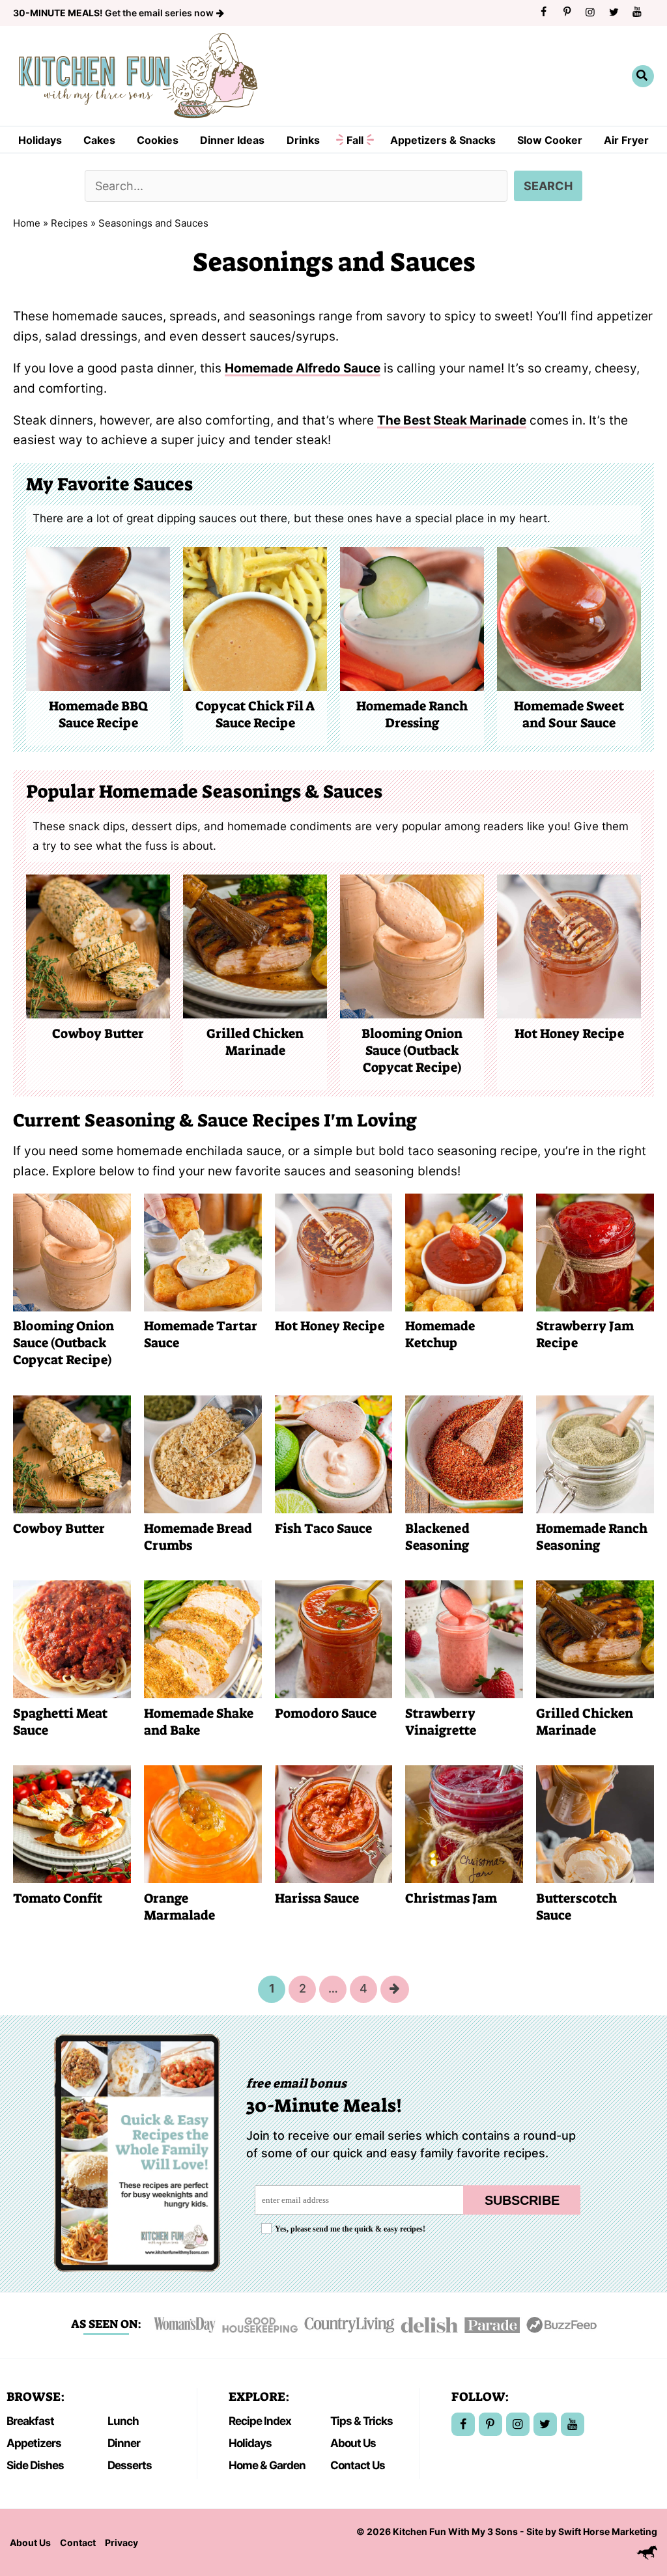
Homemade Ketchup (440, 1334)
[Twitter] (614, 12)
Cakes (99, 140)
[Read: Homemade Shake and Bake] (203, 1639)
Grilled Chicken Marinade (255, 1042)
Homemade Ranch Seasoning (592, 1537)
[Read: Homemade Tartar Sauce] (203, 1252)
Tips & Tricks (362, 2421)
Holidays (40, 140)
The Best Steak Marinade (452, 420)
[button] (643, 76)
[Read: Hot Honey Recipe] (334, 1252)
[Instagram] (590, 12)
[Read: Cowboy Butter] (72, 1454)
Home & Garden (267, 2465)
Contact (78, 2542)
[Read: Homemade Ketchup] (464, 1252)
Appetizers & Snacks (443, 140)
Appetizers (34, 2443)
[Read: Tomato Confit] (72, 1824)
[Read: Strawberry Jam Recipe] (595, 1252)
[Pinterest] (567, 12)
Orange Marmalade (179, 1907)
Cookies (158, 140)
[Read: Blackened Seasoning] (464, 1454)
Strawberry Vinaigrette (441, 1722)
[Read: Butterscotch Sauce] (595, 1824)
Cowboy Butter (98, 1033)
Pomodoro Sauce (326, 1713)
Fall (355, 140)
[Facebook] (543, 12)
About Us (353, 2443)
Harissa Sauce (317, 1898)
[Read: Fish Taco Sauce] (334, 1454)
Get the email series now (114, 13)
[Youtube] (637, 12)
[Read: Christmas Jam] (464, 1824)
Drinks (303, 140)
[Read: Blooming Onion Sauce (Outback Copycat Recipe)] (72, 1252)
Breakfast (30, 2421)
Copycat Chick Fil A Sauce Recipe (255, 714)
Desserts (130, 2465)
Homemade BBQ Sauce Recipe (98, 714)
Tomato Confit (58, 1898)
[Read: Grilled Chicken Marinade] (595, 1639)
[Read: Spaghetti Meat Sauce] (72, 1639)
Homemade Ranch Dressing (412, 714)
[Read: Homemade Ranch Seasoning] (595, 1454)
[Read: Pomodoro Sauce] (334, 1639)
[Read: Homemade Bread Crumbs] (203, 1454)
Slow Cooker (550, 140)
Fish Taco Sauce (323, 1528)
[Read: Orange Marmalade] (203, 1824)
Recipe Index (260, 2421)
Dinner (124, 2443)
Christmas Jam (451, 1898)
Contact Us (358, 2465)
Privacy (121, 2542)
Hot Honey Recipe (569, 1033)
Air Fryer (626, 140)
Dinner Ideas (232, 140)
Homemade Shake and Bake (199, 1722)
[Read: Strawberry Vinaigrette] (464, 1639)
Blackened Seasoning (437, 1537)
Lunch (123, 2421)
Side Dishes (35, 2465)
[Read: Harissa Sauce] (334, 1824)
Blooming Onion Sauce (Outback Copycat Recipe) (412, 1050)
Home (27, 223)
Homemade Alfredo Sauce (303, 368)
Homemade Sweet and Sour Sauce (569, 714)
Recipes (69, 223)
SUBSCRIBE (522, 2200)
